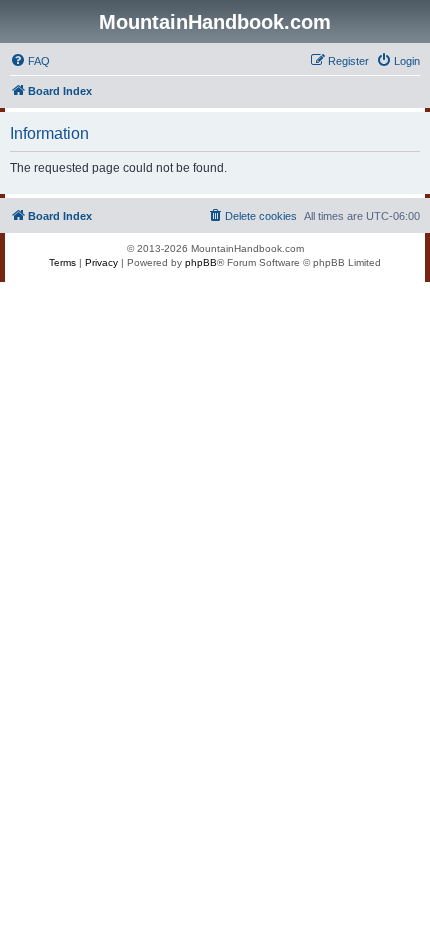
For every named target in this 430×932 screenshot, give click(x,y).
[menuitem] (30, 61)
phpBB (201, 262)
